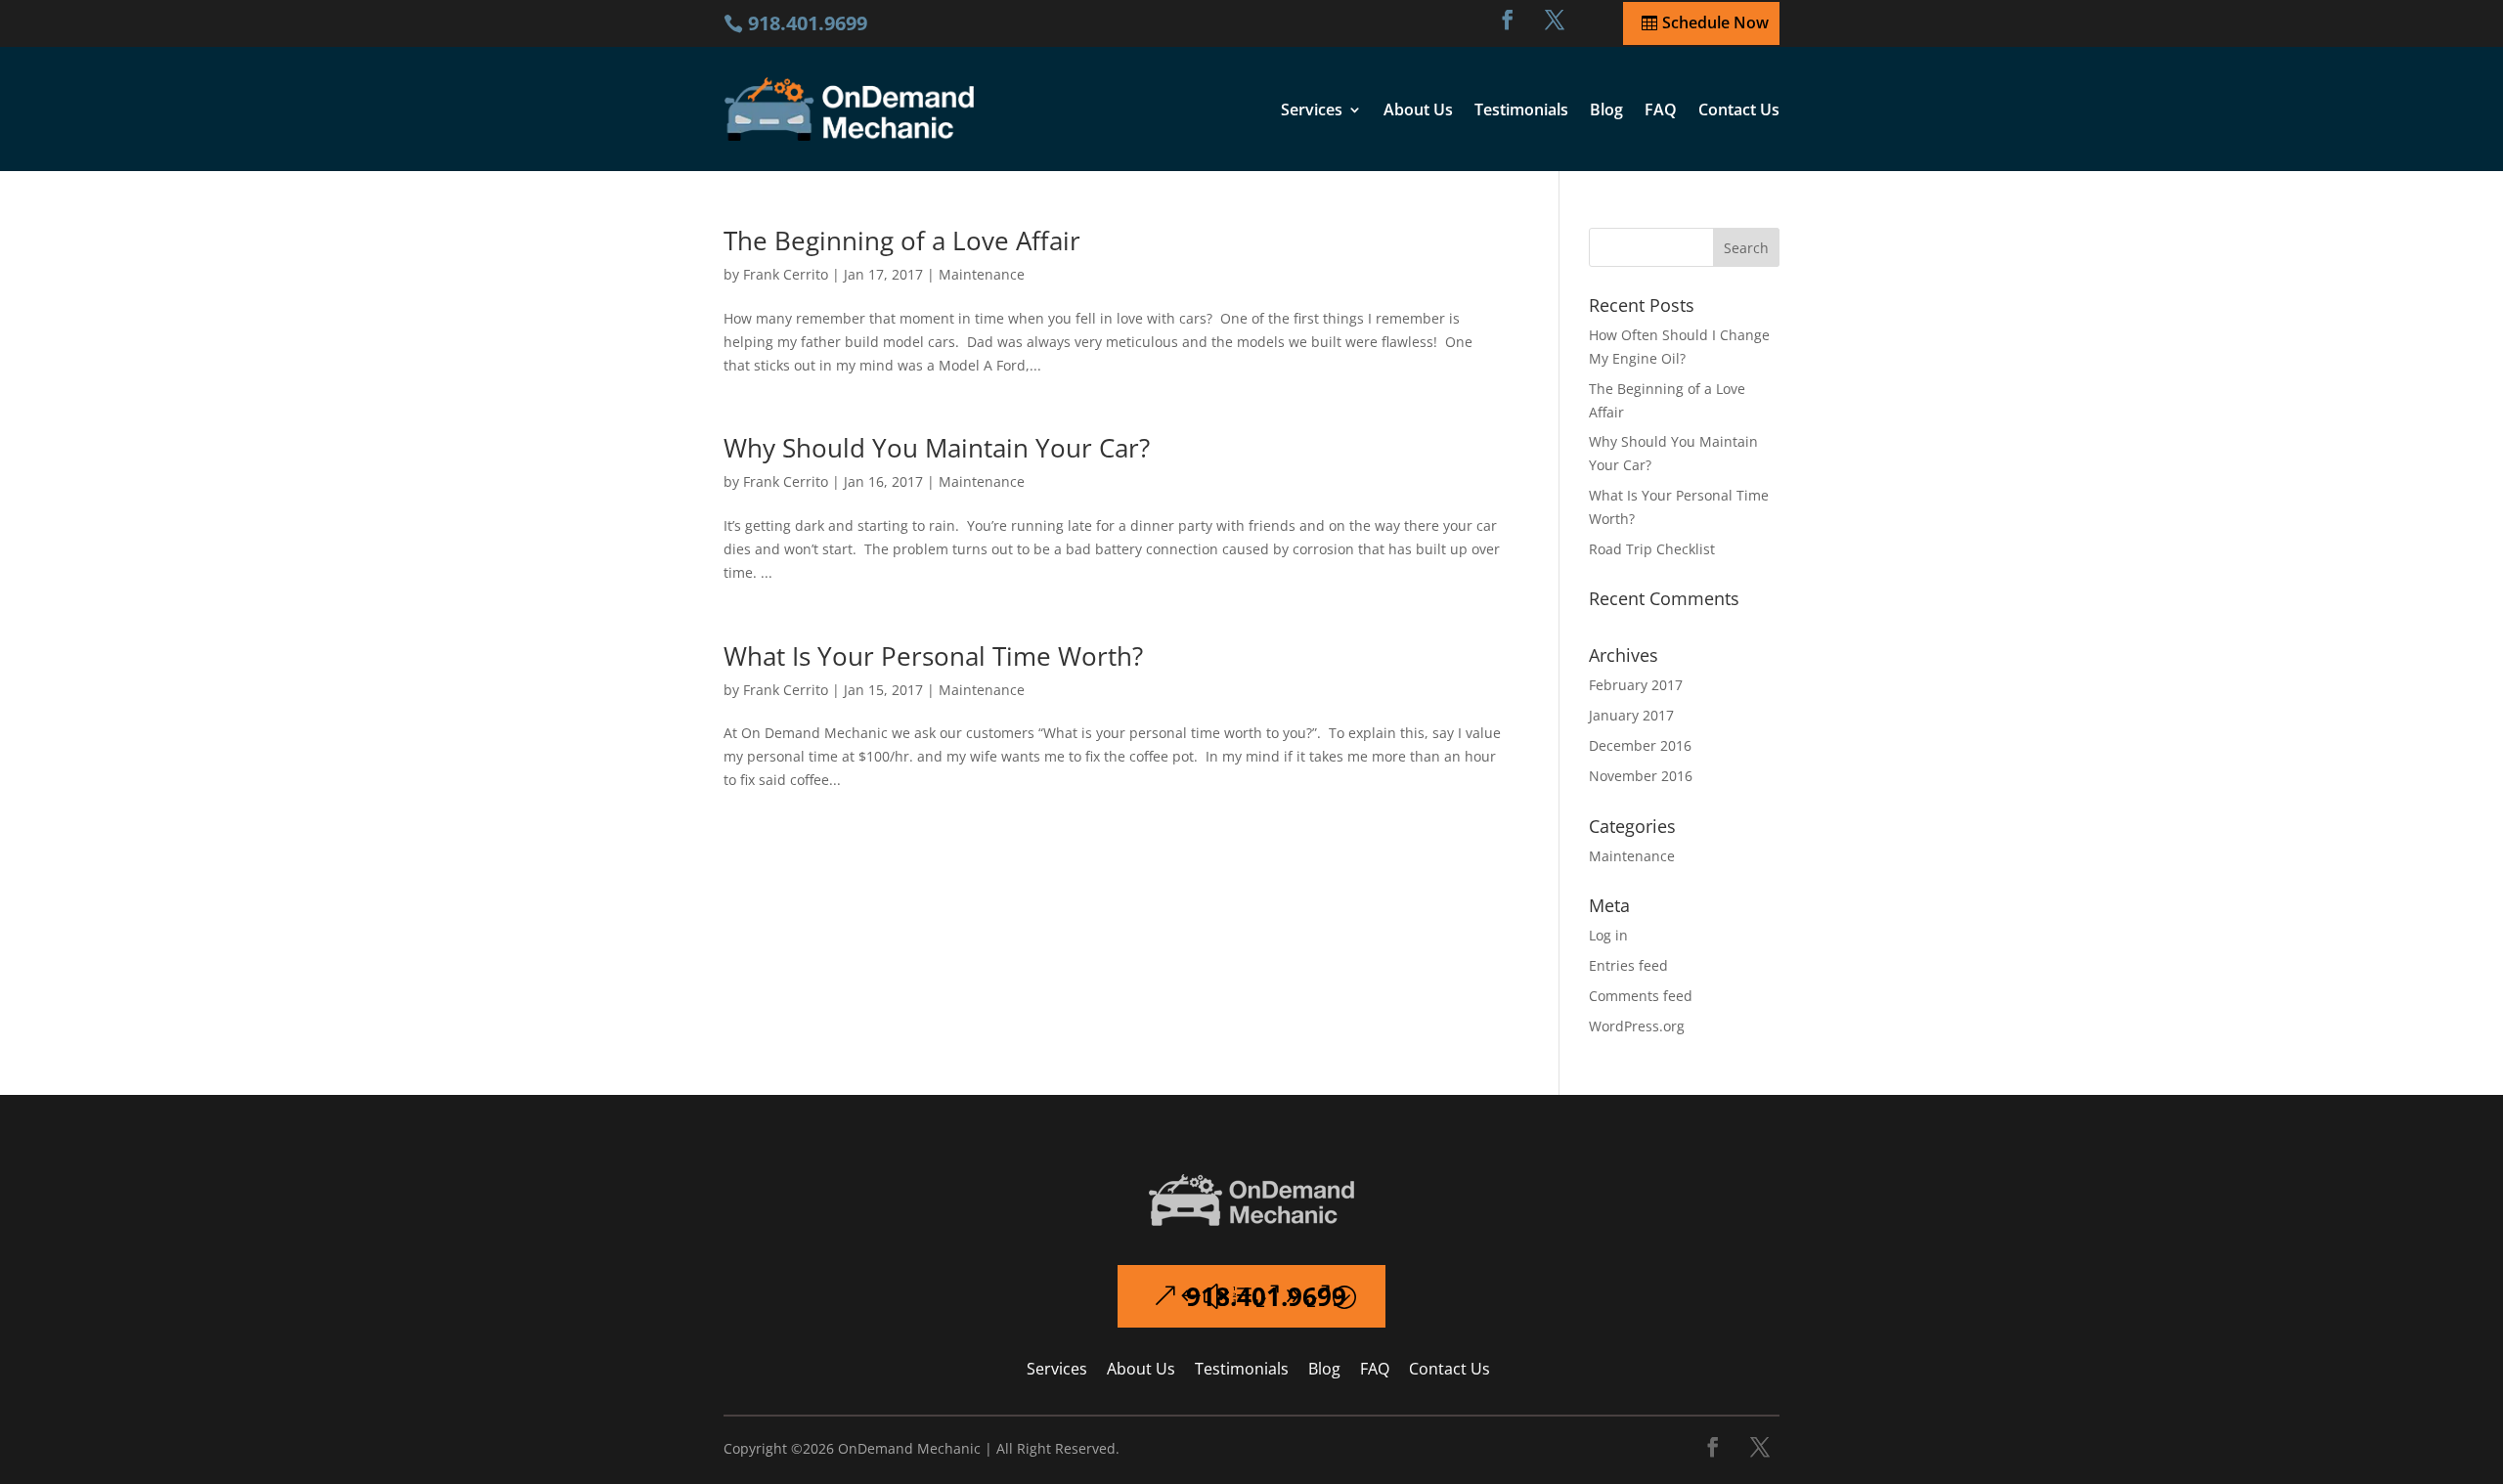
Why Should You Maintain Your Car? (937, 448)
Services (1312, 109)
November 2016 (1641, 776)
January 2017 (1631, 715)
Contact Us (1739, 109)
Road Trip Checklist (1652, 549)
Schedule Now (1715, 22)
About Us (1418, 109)
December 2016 (1640, 745)
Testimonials (1521, 109)
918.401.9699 (1266, 1296)
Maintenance (982, 274)
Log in (1608, 935)
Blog (1606, 109)
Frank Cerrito (786, 274)
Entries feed (1628, 965)
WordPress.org (1637, 1026)
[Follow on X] (1760, 1447)
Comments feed (1641, 996)
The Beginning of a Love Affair (902, 240)
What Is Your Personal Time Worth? (933, 656)
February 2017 (1636, 685)
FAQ (1661, 109)
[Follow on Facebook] (1508, 20)
